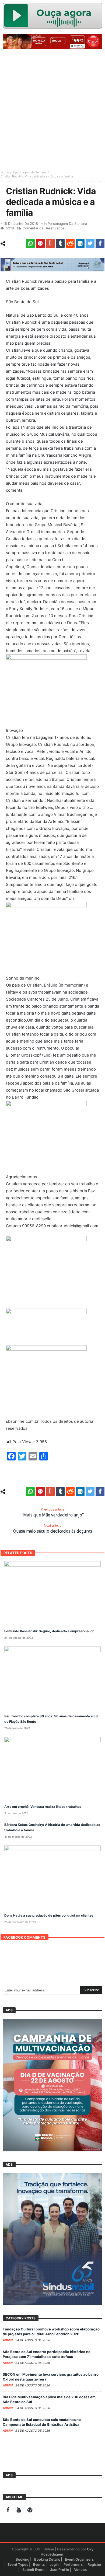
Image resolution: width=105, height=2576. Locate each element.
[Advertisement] (52, 107)
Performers (73, 2564)
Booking (22, 2559)
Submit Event (34, 2570)
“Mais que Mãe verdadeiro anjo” (53, 1512)
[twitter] (90, 244)
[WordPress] (30, 2510)
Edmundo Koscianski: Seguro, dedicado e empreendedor (49, 1631)
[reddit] (70, 244)
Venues (80, 2570)
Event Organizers (79, 2559)
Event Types (18, 2564)
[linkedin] (80, 244)
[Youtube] (19, 2510)
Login (54, 2564)
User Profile (59, 2570)
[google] (50, 244)
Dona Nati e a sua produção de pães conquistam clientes (49, 1915)
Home (5, 172)
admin (8, 2340)
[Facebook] (8, 2510)
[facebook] (100, 244)
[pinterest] (40, 244)
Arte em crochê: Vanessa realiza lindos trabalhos (43, 1807)
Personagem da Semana (29, 172)
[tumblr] (60, 244)
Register (94, 2564)
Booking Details (47, 2559)
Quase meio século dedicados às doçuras (53, 1529)
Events (39, 2564)
